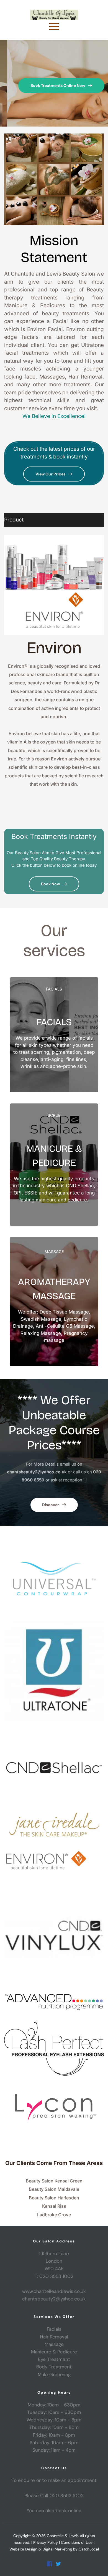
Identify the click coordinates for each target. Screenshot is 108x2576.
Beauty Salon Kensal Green (54, 2181)
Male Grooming (54, 2375)
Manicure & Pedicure (54, 2352)
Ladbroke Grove (54, 2215)
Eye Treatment (54, 2359)
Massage (54, 2344)
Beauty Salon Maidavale (54, 2189)
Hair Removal (54, 2337)
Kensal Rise (54, 2206)
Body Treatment (54, 2367)
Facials (54, 2329)
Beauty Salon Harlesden (54, 2198)
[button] (54, 26)
